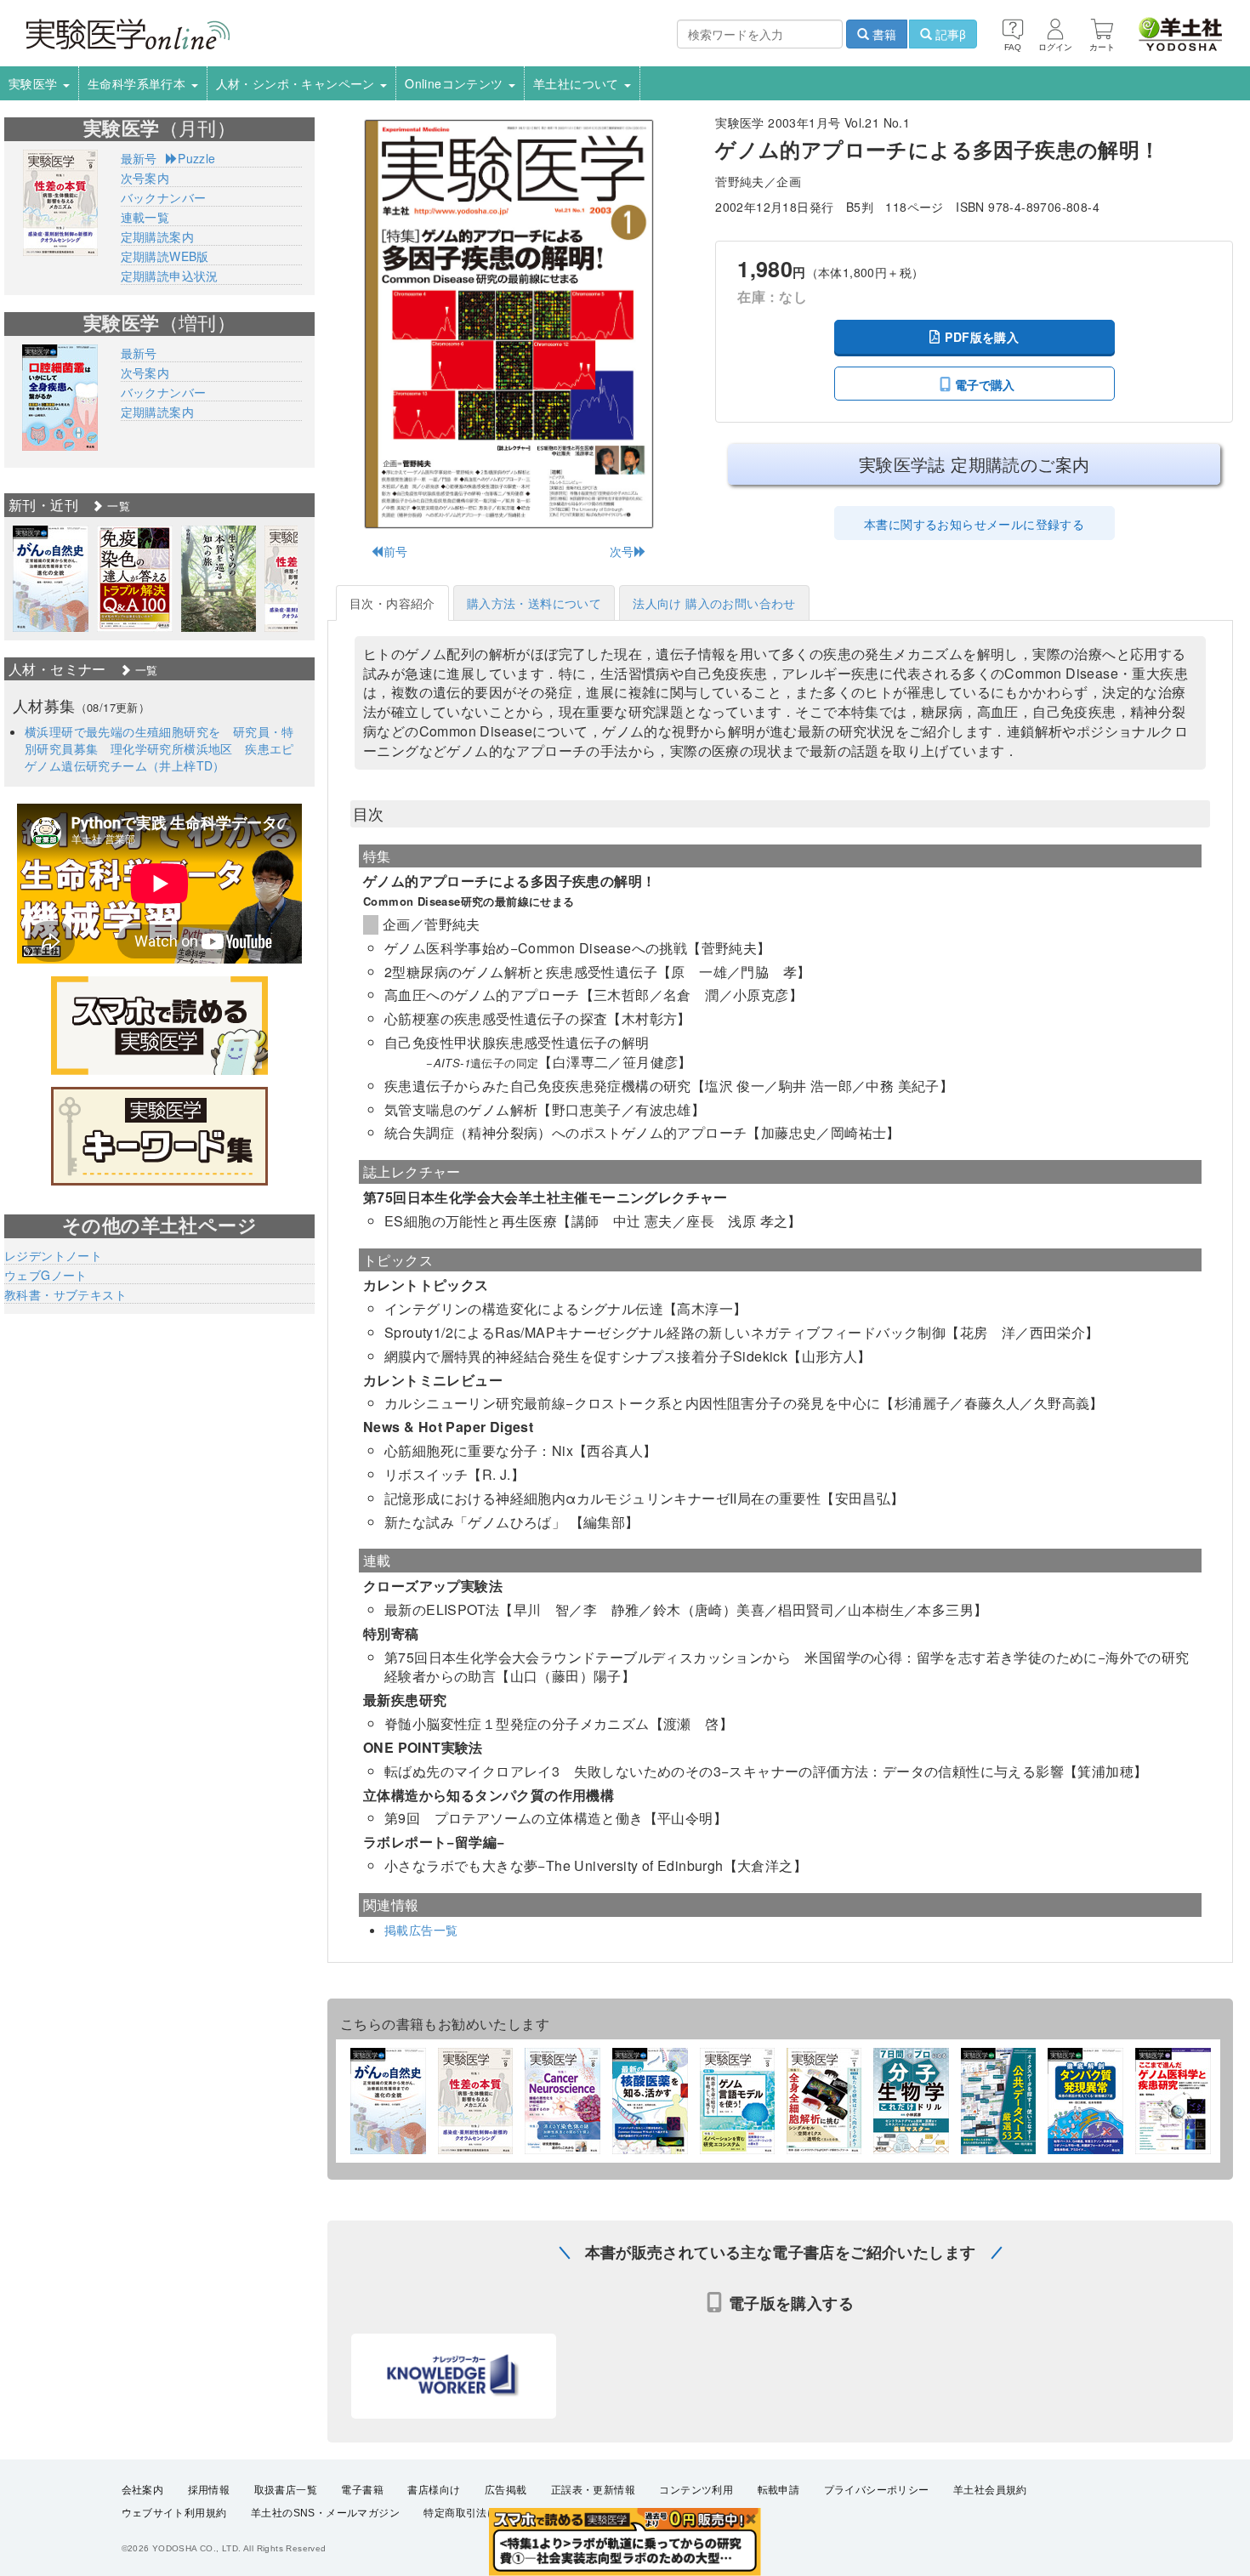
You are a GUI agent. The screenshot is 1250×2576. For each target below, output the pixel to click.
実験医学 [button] (35, 83)
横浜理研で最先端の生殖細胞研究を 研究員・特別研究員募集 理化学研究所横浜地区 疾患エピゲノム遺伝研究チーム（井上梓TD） (159, 748)
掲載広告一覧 (421, 1930)
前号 (395, 551)
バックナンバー (164, 197)
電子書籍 (362, 2490)
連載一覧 (145, 217)
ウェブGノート (46, 1275)
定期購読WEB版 (165, 256)
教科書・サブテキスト (65, 1294)
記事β (949, 34)
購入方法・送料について (534, 603)
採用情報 (209, 2490)
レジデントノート (53, 1255)
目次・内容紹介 (392, 603)
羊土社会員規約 (990, 2490)
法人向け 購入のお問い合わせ (714, 603)
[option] (51, 579)
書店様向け (434, 2490)
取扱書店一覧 (286, 2490)
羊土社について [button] (578, 83)
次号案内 (145, 178)
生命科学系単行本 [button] (139, 83)
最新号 (139, 158)
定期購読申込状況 (170, 276)
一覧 (117, 506)
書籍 (883, 34)
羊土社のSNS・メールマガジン (325, 2513)
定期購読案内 (157, 236)
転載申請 (779, 2490)
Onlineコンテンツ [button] (456, 83)
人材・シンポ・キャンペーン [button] (298, 83)
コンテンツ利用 (696, 2490)
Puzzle (196, 158)
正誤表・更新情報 (593, 2490)
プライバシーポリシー (877, 2490)
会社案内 (143, 2490)
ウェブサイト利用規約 (174, 2513)
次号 (622, 551)
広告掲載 (506, 2490)
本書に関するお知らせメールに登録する (974, 524)
